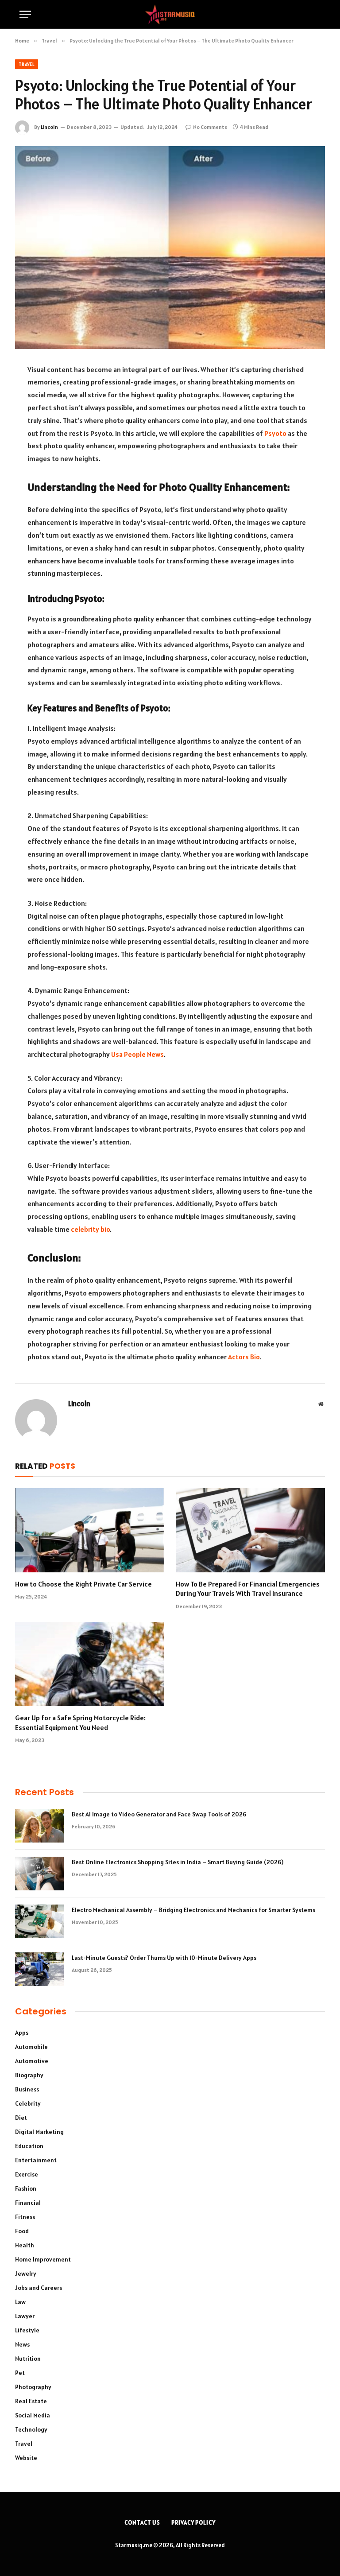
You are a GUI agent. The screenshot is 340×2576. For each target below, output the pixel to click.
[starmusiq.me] (170, 14)
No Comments (210, 127)
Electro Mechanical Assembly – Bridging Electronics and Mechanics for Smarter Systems (193, 1910)
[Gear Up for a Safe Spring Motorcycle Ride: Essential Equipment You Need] (90, 1664)
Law (20, 2302)
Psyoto (275, 433)
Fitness (25, 2217)
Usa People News (137, 1054)
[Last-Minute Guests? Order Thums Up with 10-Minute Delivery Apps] (39, 1969)
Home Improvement (43, 2259)
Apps (22, 2033)
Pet (20, 2373)
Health (25, 2245)
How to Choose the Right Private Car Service (83, 1584)
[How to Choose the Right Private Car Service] (90, 1530)
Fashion (26, 2188)
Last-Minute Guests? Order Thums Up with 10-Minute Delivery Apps (164, 1958)
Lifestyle (27, 2330)
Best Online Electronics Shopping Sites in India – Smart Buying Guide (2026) (178, 1862)
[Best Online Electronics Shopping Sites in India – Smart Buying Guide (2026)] (39, 1874)
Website (26, 2458)
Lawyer (25, 2316)
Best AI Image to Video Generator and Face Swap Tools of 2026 (160, 1814)
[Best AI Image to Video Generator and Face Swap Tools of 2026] (39, 1826)
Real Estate (31, 2401)
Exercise (27, 2174)
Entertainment (36, 2160)
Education (29, 2146)
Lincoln (49, 127)
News (22, 2344)
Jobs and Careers (39, 2288)
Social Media (33, 2415)
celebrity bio (90, 1229)
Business (27, 2089)
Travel (27, 64)
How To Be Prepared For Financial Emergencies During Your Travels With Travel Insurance (248, 1589)
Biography (29, 2075)
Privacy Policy (193, 2523)
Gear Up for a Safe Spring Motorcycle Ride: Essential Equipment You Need (80, 1723)
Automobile (31, 2047)
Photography (33, 2387)
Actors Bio (244, 1357)
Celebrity (28, 2103)
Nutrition (28, 2359)
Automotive (32, 2061)
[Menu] (25, 14)
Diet (21, 2118)
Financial (28, 2203)
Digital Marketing (39, 2132)
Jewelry (26, 2273)
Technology (31, 2429)
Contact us (142, 2523)
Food (22, 2231)
